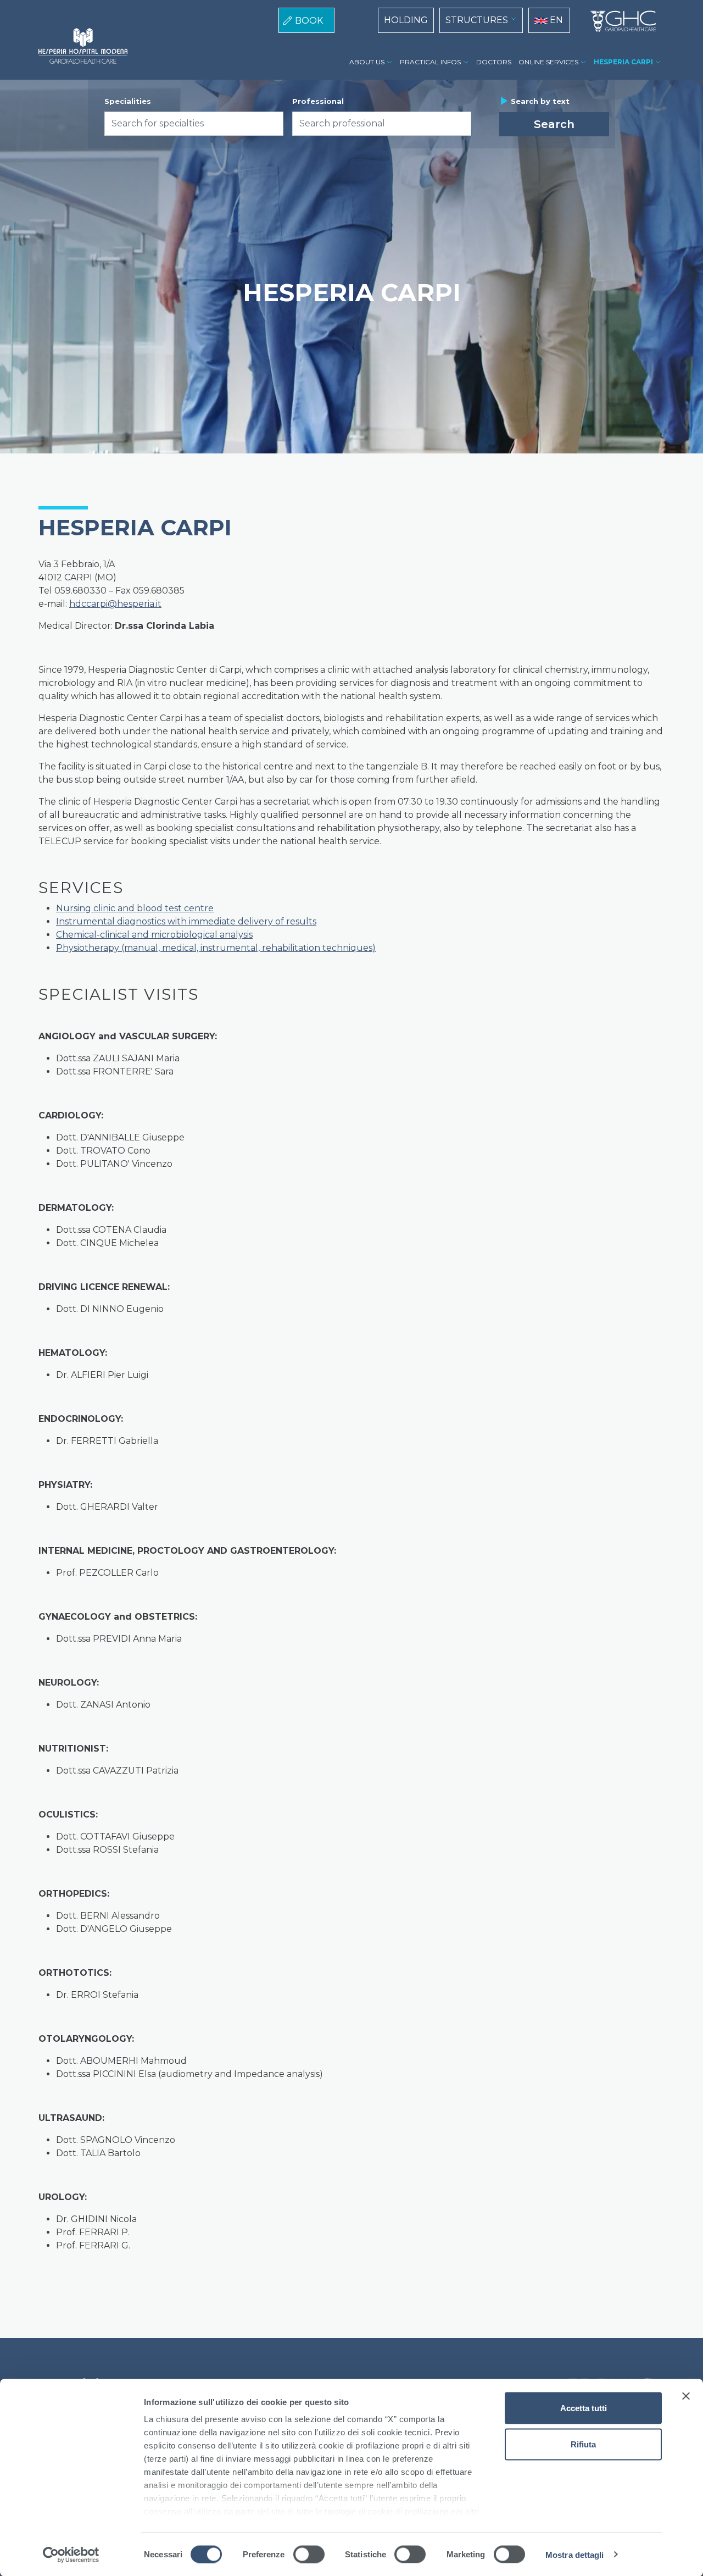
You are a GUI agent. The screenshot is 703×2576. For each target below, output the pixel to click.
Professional (318, 101)
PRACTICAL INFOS (430, 62)
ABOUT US (367, 62)
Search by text (540, 101)
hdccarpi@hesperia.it (115, 604)
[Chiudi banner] (686, 2396)
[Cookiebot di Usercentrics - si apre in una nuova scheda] (71, 2555)
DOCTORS (494, 62)
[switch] (309, 2554)
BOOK (309, 21)
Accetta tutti (584, 2408)
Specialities (128, 101)
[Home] (619, 21)
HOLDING (406, 20)
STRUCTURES (477, 20)
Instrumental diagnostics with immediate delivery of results (186, 921)
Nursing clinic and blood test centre (135, 908)
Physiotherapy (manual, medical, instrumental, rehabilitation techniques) (216, 948)
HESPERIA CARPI (623, 62)
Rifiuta (583, 2444)
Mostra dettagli (575, 2554)
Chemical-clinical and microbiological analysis (154, 935)
